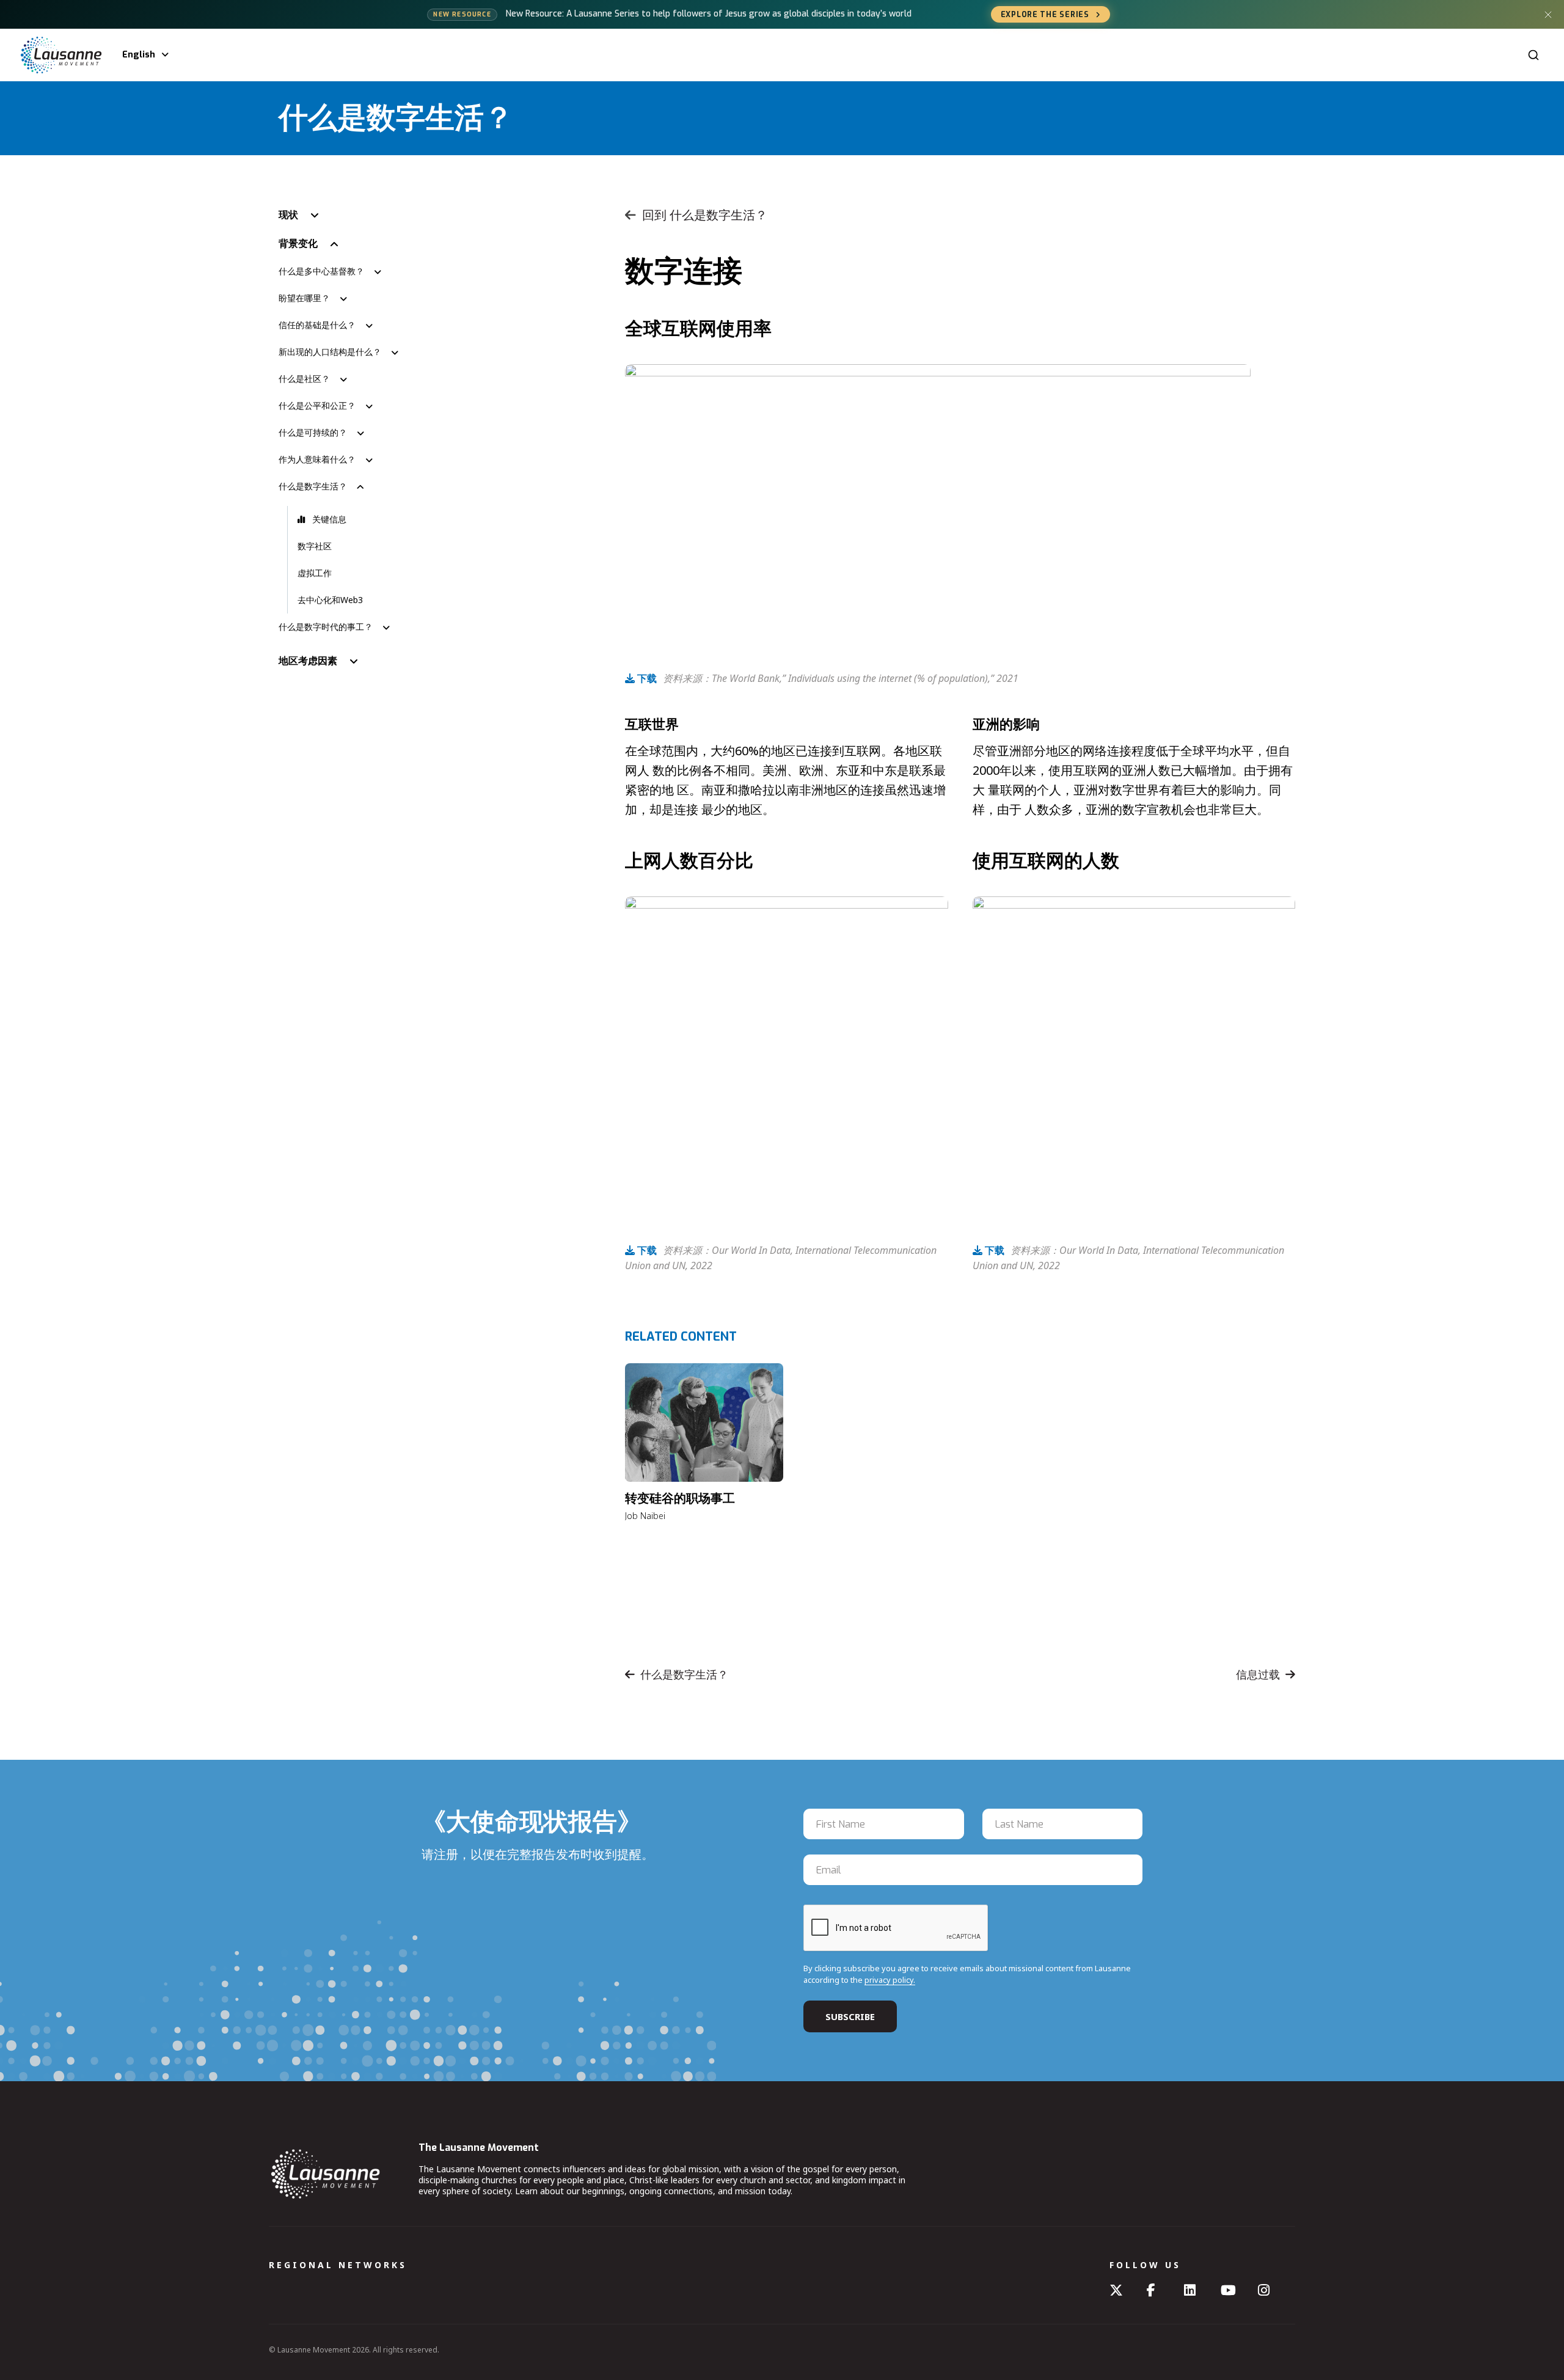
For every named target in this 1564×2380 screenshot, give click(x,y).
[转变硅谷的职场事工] (704, 1423)
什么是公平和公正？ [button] (317, 405)
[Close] (1548, 15)
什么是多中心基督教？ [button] (321, 271)
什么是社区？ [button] (304, 379)
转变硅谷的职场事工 (680, 1499)
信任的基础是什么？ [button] (317, 325)
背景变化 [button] (298, 243)
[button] (435, 519)
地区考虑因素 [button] (308, 661)
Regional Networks (338, 2265)
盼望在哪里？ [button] (304, 298)
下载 (646, 678)
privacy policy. (890, 1980)
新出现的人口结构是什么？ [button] (330, 352)
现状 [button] (288, 214)
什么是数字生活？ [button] (313, 486)
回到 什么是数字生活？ (705, 215)
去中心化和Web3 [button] (330, 600)
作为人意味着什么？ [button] (317, 459)
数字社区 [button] (315, 546)
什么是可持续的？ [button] (313, 432)
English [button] (139, 55)
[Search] (1533, 55)
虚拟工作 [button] (315, 573)
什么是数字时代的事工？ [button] (326, 627)
